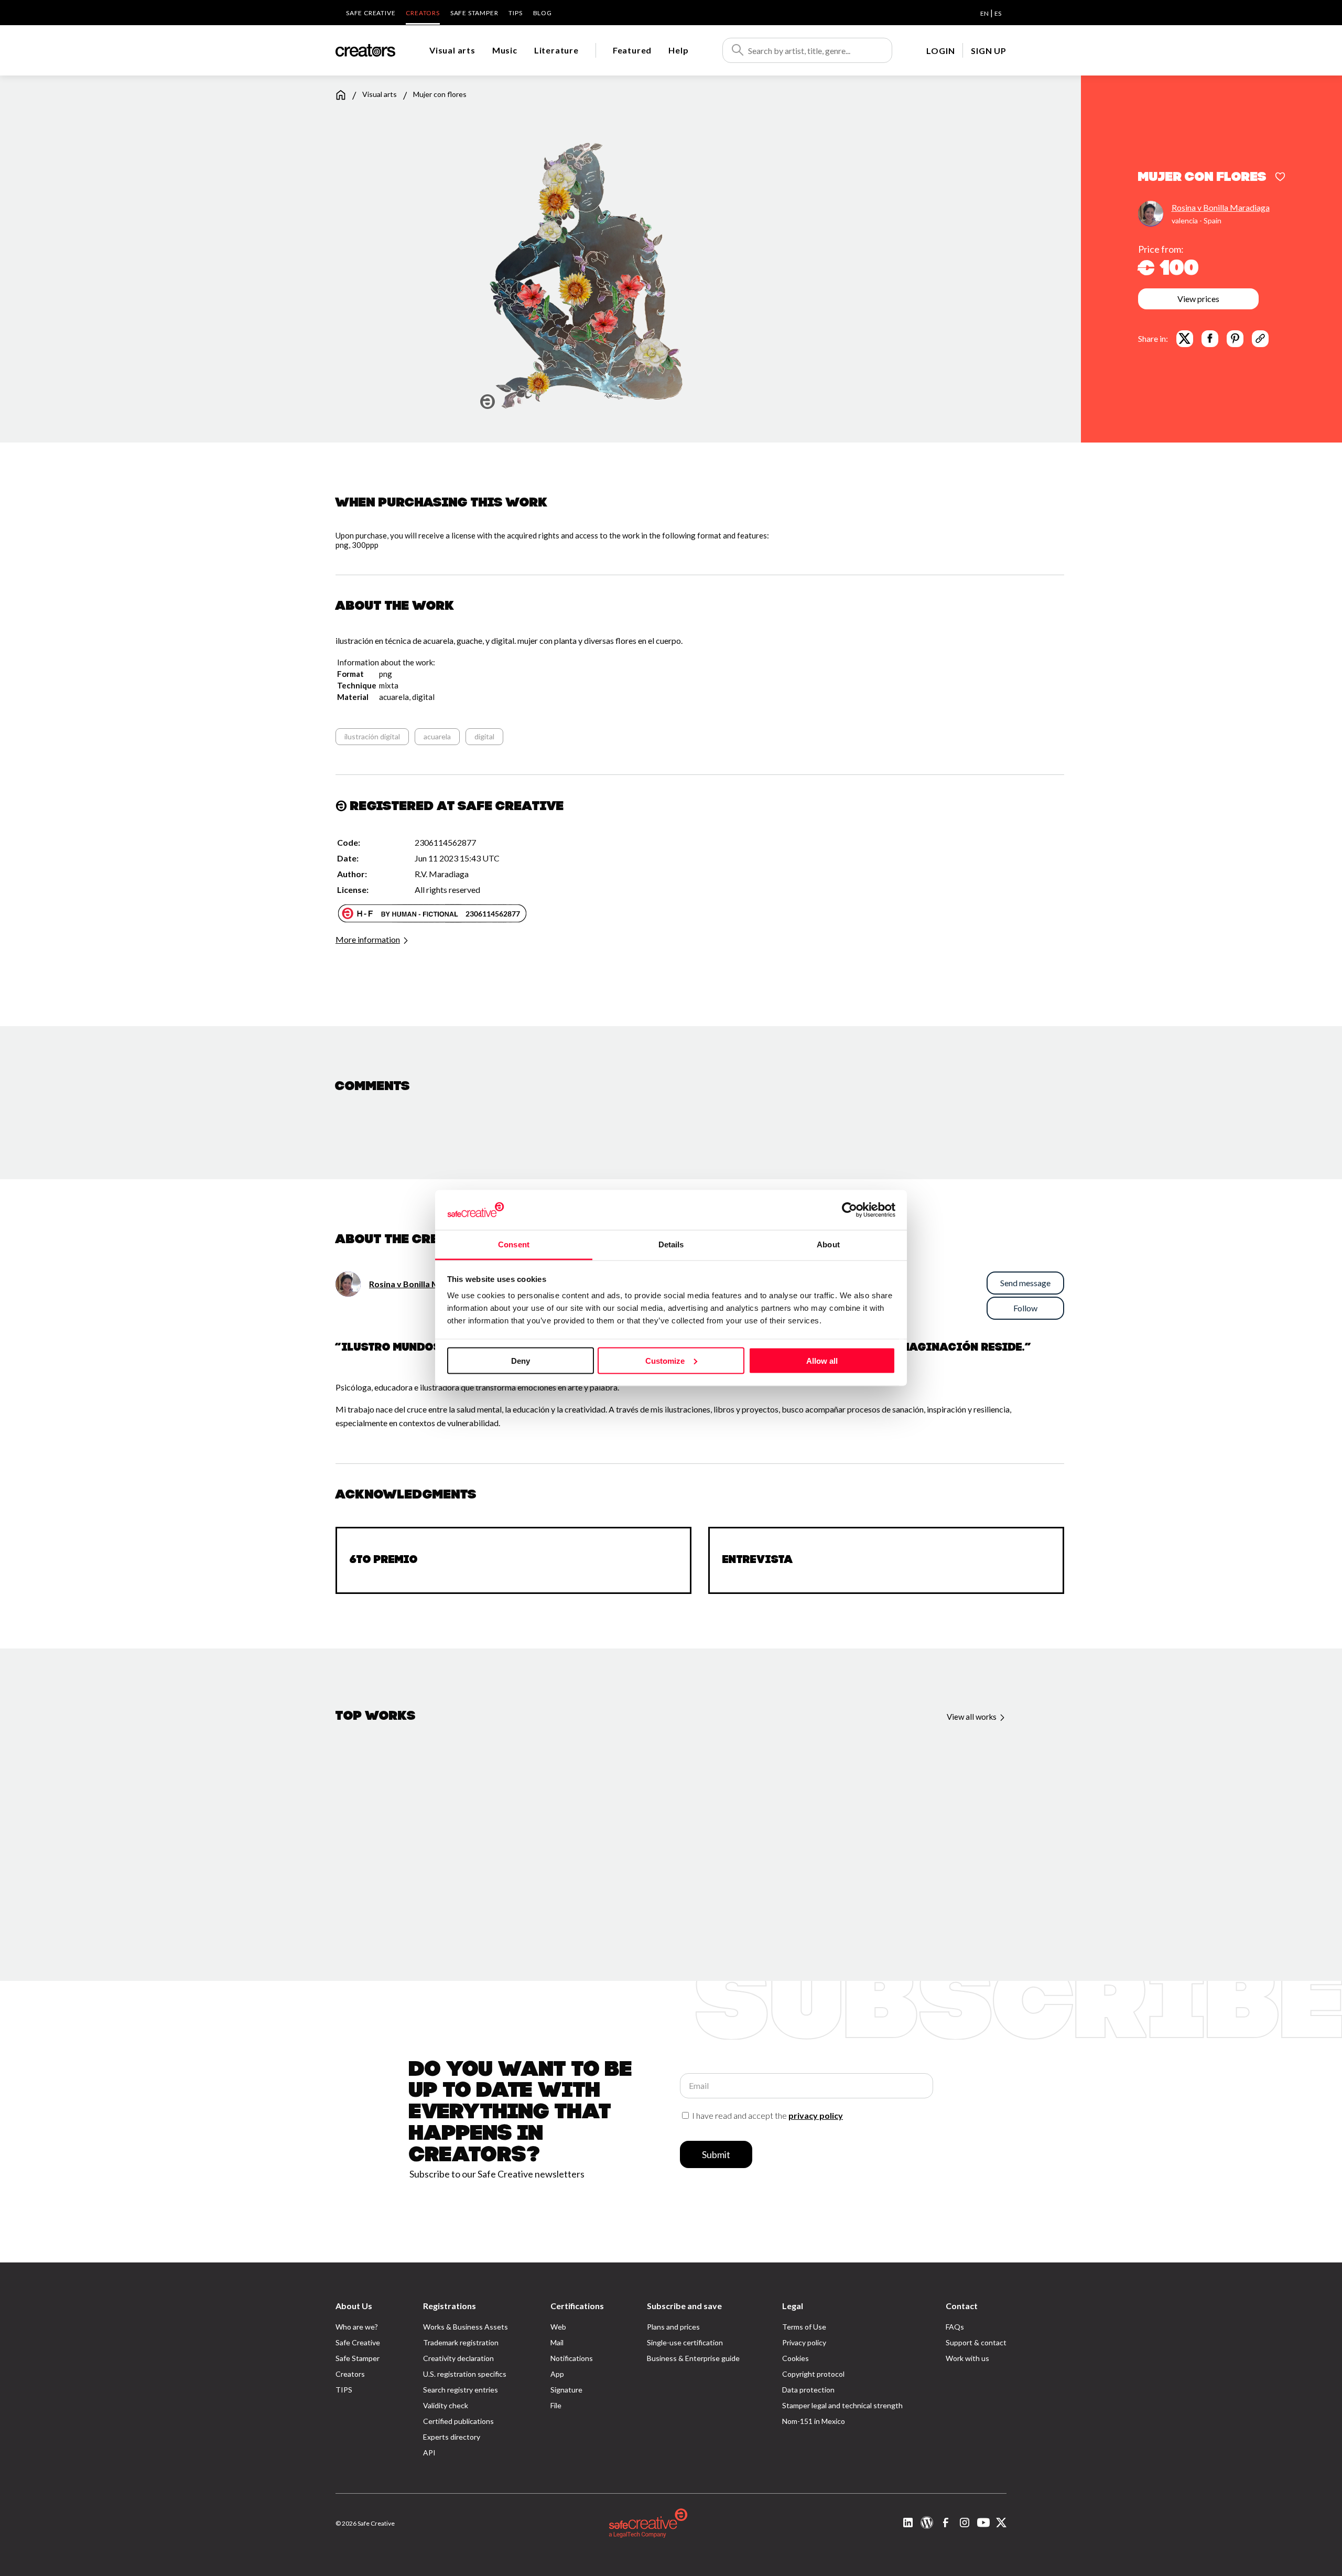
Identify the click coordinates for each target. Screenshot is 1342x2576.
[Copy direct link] (1260, 338)
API (429, 2453)
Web (558, 2327)
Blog (543, 13)
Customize (665, 1360)
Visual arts (452, 50)
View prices (1198, 298)
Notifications (572, 2358)
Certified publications (458, 2421)
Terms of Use (804, 2327)
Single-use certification (685, 2342)
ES (998, 13)
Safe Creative (371, 13)
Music (505, 50)
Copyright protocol (813, 2374)
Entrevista (758, 1560)
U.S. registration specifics (465, 2374)
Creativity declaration (458, 2358)
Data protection (808, 2390)
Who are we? (357, 2327)
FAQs (955, 2327)
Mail (557, 2342)
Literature (556, 50)
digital (484, 736)
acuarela (437, 736)
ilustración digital (372, 736)
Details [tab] (671, 1244)
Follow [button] (1025, 1308)
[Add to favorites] (1280, 178)
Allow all (822, 1360)
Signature (566, 2390)
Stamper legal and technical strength (842, 2405)
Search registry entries (461, 2390)
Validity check (446, 2405)
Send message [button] (1025, 1283)
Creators (423, 13)
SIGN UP (989, 51)
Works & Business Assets (466, 2327)
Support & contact (976, 2342)
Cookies (796, 2358)
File (556, 2405)
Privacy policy (804, 2342)
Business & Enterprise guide (693, 2358)
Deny (521, 1360)
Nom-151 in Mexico (814, 2421)
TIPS (515, 13)
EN (984, 13)
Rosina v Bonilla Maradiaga (1221, 207)
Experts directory (452, 2437)
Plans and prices (673, 2327)
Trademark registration (461, 2342)
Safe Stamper (474, 13)
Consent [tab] (514, 1244)
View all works (972, 1717)
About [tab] (828, 1244)
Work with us (967, 2358)
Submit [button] (716, 2154)
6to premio (384, 1560)
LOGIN (940, 51)
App (557, 2374)
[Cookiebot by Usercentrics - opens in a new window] (849, 1210)
